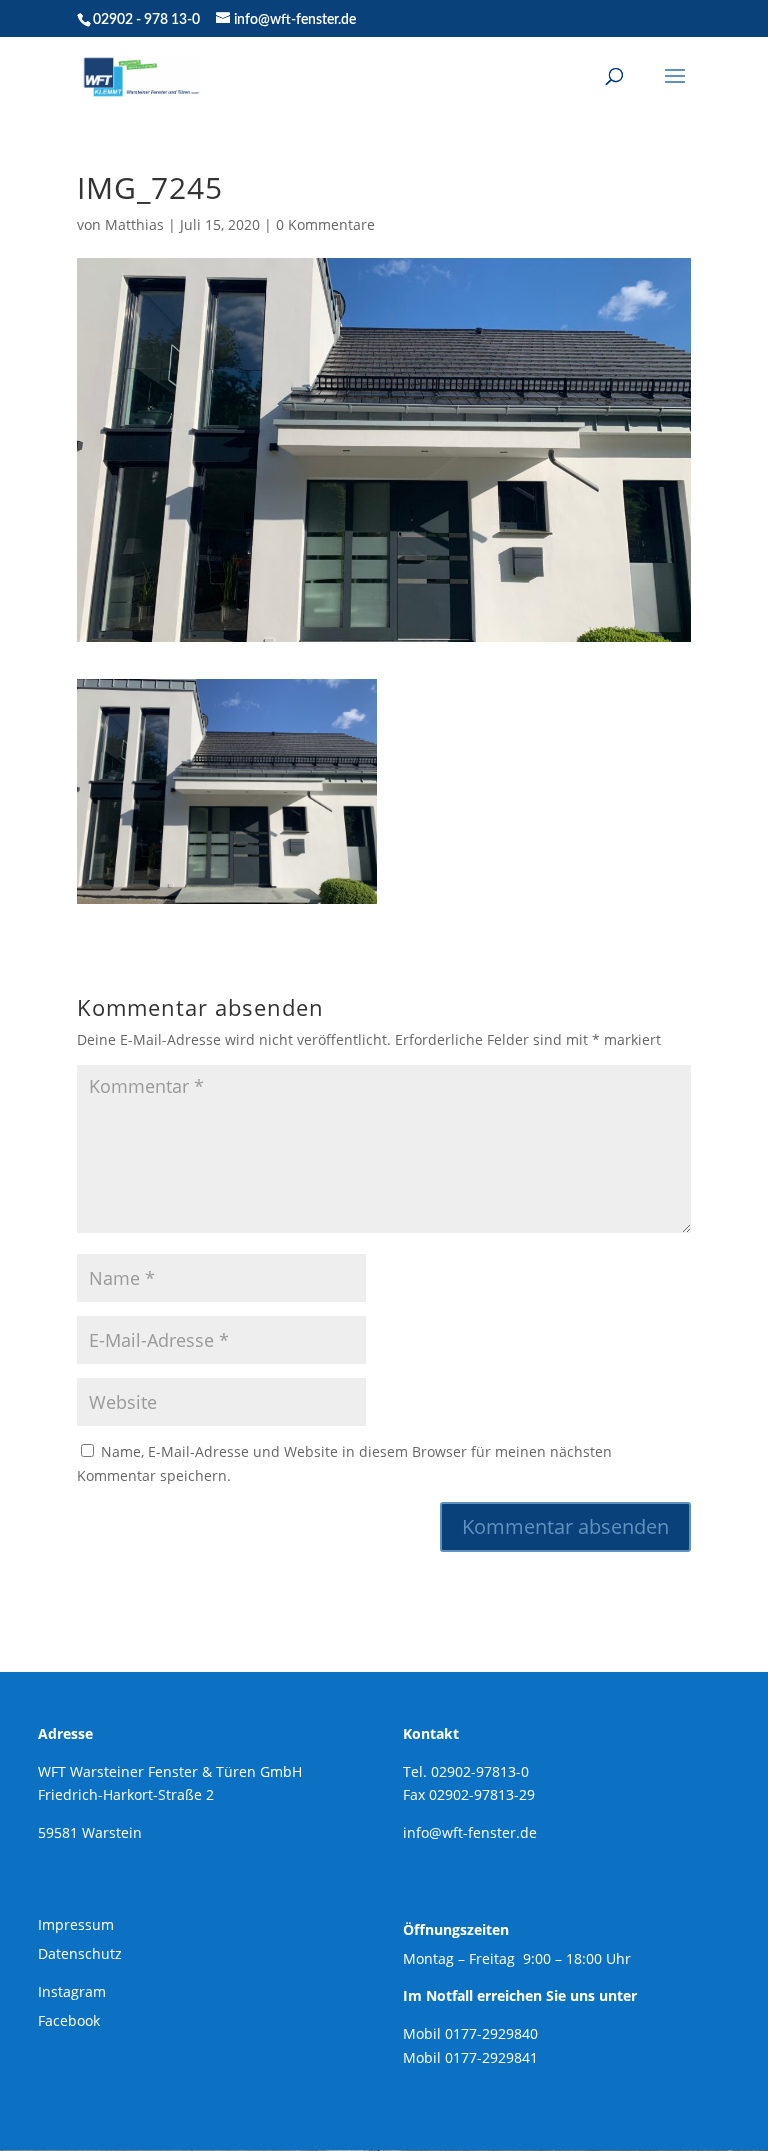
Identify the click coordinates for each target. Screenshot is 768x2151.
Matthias (134, 224)
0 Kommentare (325, 224)
